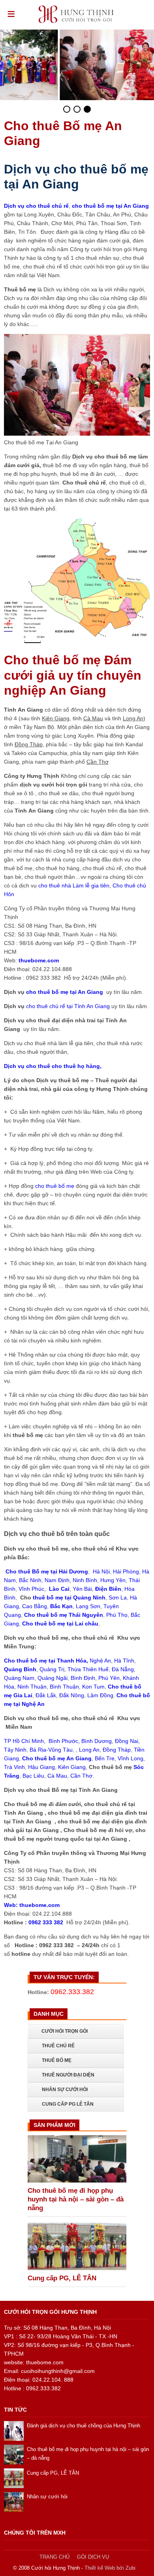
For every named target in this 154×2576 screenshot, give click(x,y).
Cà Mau (57, 1776)
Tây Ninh (15, 1750)
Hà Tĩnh (124, 1661)
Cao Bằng (35, 1606)
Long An (89, 1750)
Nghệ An (100, 1661)
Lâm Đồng (100, 1695)
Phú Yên (109, 1678)
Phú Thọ (117, 1615)
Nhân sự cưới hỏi (65, 2090)
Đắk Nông (72, 1695)
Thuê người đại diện (68, 2075)
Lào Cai (59, 1589)
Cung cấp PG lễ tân (68, 2104)
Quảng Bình (20, 1669)
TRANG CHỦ (54, 2557)
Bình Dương (97, 1741)
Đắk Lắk (46, 1695)
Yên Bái (82, 1589)
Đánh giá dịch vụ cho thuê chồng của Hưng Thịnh (84, 2426)
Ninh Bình (85, 1580)
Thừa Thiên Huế (88, 1669)
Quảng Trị (52, 1669)
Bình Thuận (64, 1687)
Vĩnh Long (131, 1758)
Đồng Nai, (127, 1741)
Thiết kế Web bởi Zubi (110, 2568)
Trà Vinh (14, 1767)
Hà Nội (101, 1571)
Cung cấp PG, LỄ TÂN (62, 2278)
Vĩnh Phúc (31, 1589)
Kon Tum (93, 1687)
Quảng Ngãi (53, 1678)
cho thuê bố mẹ (55, 1186)
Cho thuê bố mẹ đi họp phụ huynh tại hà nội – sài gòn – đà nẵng (76, 2199)
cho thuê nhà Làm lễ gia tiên (74, 885)
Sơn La (118, 1597)
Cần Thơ (81, 1776)
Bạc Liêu (33, 1776)
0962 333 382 (46, 1922)
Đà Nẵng (123, 1669)
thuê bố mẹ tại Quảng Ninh (69, 1597)
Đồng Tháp (117, 1750)
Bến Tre (105, 1758)
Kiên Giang (72, 1767)
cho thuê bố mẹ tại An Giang (65, 992)
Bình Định (83, 1678)
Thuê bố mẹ (57, 2060)
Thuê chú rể (58, 2046)
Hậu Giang (41, 1767)
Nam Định (57, 1580)
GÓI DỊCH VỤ (93, 2557)
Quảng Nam (19, 1678)
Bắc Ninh (30, 1580)
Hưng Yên (113, 1580)
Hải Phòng (125, 1571)
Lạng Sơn (88, 1606)
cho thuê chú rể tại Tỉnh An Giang (69, 1006)
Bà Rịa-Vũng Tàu (51, 1750)
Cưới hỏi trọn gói (65, 2031)
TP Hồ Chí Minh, (25, 1741)
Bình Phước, (63, 1741)
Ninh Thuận (32, 1687)
